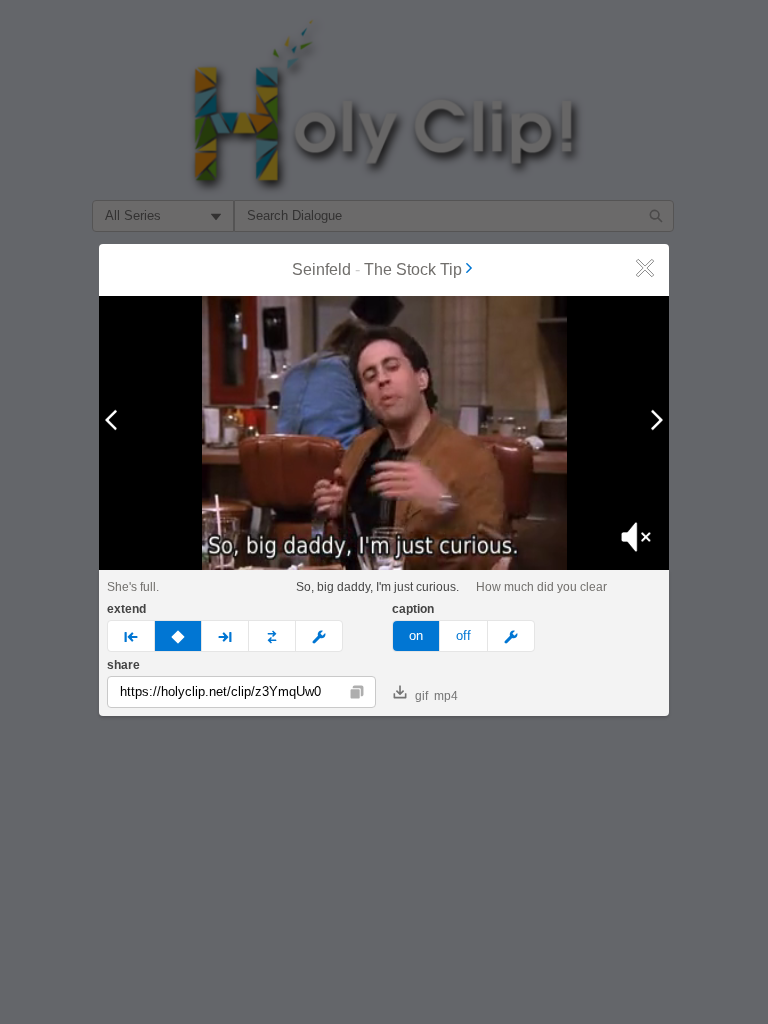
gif (421, 696)
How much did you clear (541, 587)
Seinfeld (321, 269)
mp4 (446, 696)
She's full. (133, 587)
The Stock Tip (413, 269)
